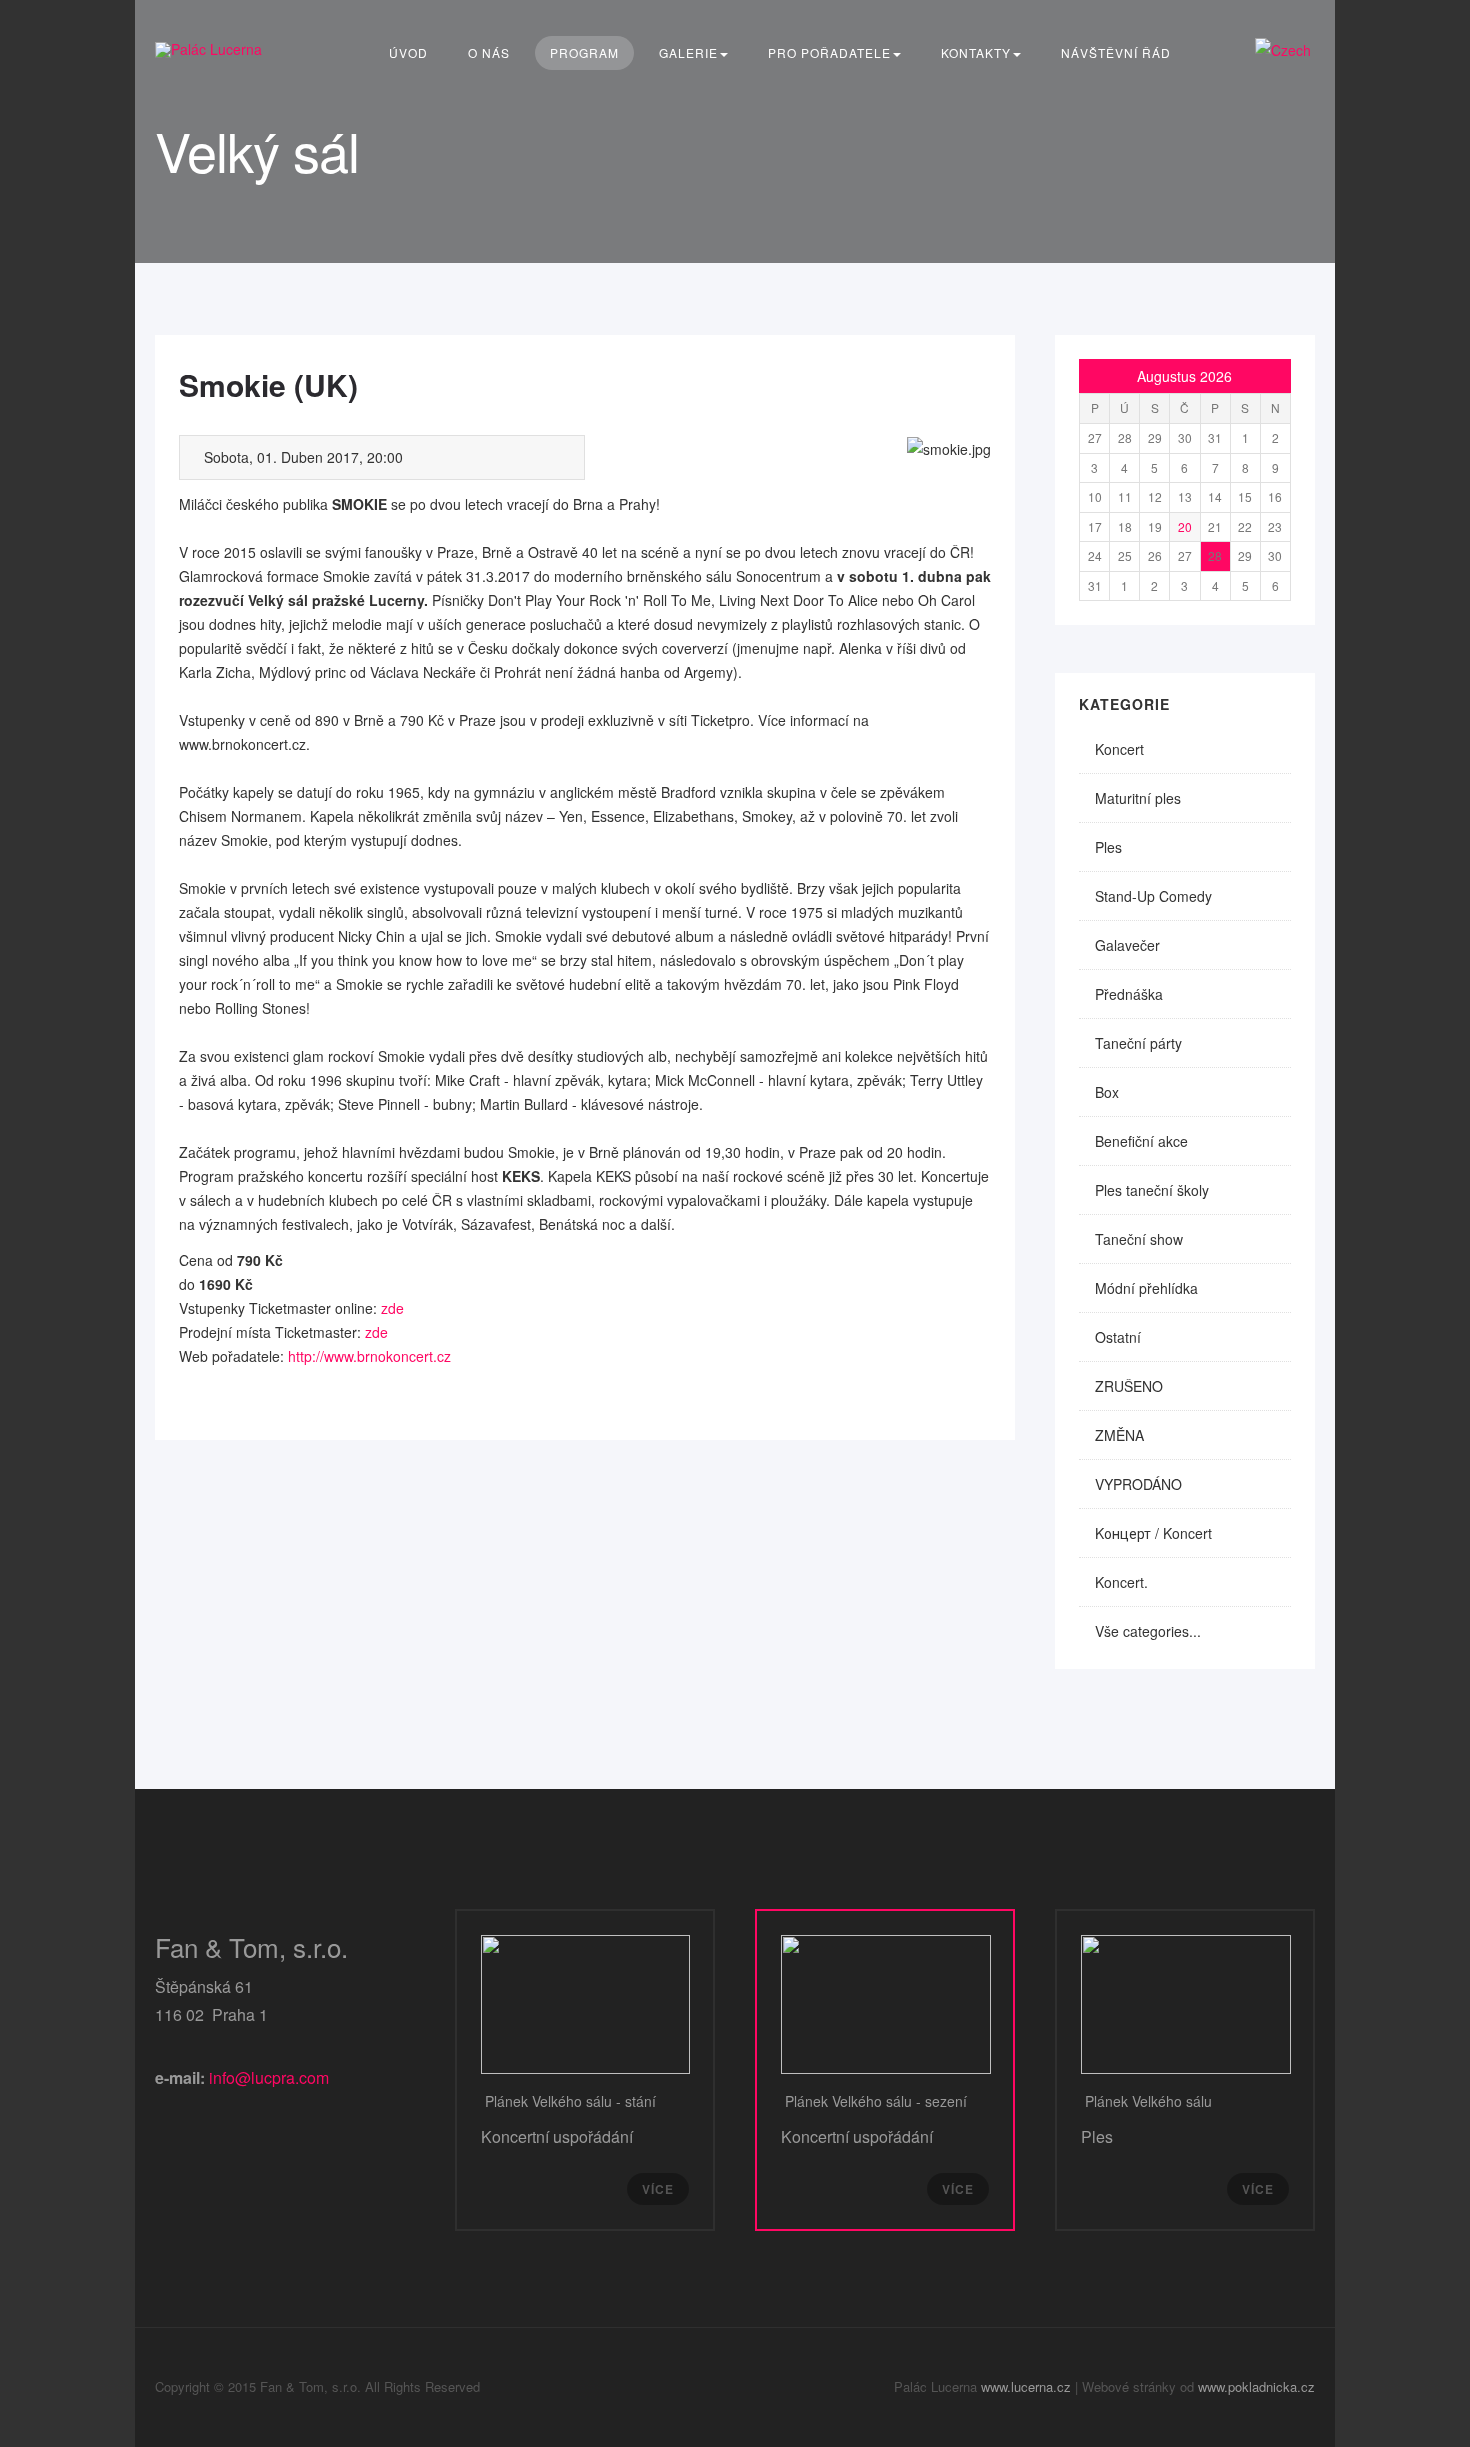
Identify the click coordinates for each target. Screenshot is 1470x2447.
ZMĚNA (1119, 1435)
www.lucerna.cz (1026, 2386)
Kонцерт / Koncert (1153, 1533)
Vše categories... (1148, 1631)
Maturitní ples (1138, 798)
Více (658, 2189)
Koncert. (1121, 1582)
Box (1107, 1092)
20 (1185, 526)
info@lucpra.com (269, 2077)
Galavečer (1127, 945)
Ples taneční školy (1152, 1190)
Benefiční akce (1141, 1141)
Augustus (1166, 376)
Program (584, 52)
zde (392, 1308)
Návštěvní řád (1116, 52)
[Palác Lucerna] (208, 49)
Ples (1108, 847)
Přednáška (1129, 994)
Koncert (1119, 749)
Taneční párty (1138, 1043)
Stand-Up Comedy (1153, 896)
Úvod (408, 52)
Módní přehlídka (1146, 1288)
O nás (489, 52)
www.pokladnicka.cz (1256, 2386)
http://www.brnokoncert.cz (369, 1356)
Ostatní (1118, 1337)
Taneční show (1139, 1239)
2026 (1216, 376)
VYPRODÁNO (1138, 1484)
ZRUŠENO (1129, 1386)
